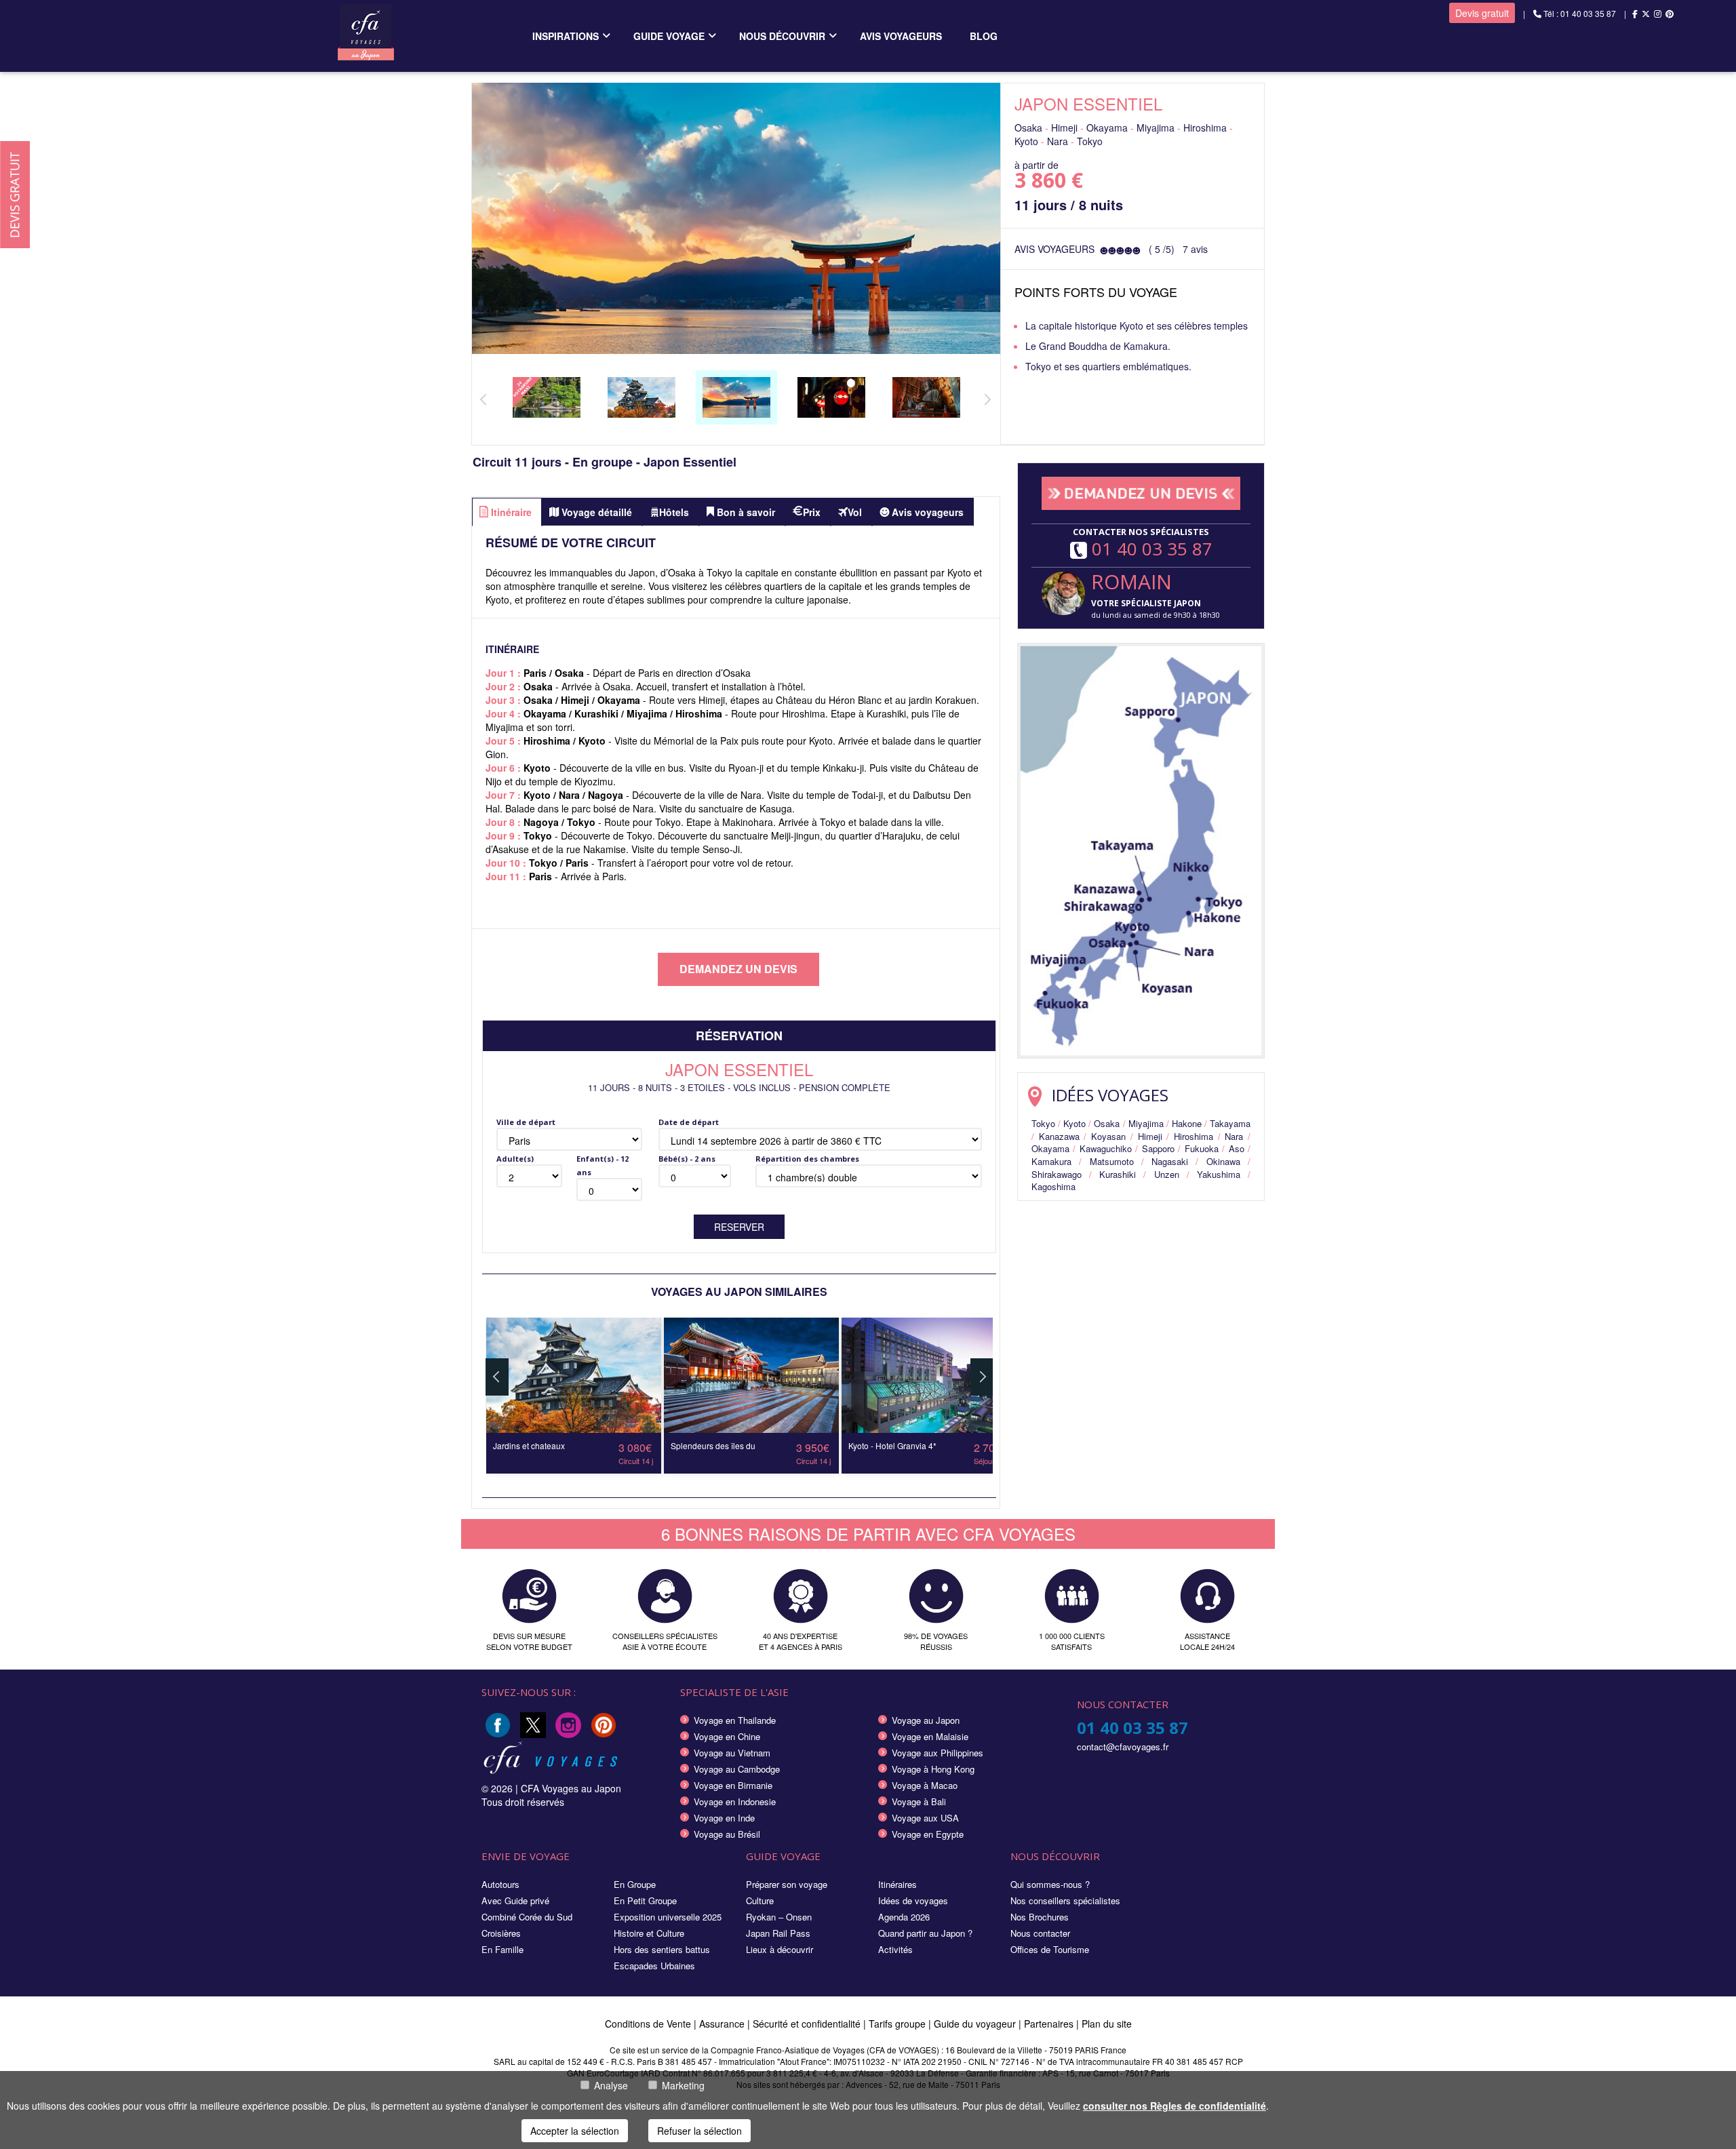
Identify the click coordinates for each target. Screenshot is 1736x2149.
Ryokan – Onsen (779, 1917)
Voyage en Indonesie (735, 1801)
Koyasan (1108, 1136)
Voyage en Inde (724, 1818)
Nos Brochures (1040, 1917)
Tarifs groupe (897, 2024)
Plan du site (1107, 2024)
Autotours (500, 1884)
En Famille (502, 1949)
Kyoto (1074, 1123)
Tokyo (1043, 1123)
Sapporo (1158, 1148)
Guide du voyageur (975, 2024)
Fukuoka (1202, 1148)
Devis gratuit (1482, 13)
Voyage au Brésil (727, 1834)
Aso (1237, 1148)
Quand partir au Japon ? (925, 1933)
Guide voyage (669, 36)
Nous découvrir (782, 36)
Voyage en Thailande (735, 1720)
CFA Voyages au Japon (571, 1788)
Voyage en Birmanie (733, 1785)
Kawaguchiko (1106, 1148)
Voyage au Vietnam (732, 1753)
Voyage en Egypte (928, 1834)
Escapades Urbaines (654, 1966)
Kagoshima (1053, 1186)
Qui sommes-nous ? (1050, 1884)
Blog (984, 36)
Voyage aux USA (925, 1818)
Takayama (1230, 1123)
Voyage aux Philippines (938, 1753)
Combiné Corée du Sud (527, 1917)
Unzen (1167, 1174)
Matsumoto (1112, 1161)
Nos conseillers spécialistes (1065, 1900)
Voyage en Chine (727, 1736)
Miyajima (1146, 1123)
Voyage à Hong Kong (933, 1769)
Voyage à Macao (925, 1785)
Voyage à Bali (919, 1801)
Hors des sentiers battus (662, 1949)
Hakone (1187, 1123)
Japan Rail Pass (778, 1933)
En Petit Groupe (645, 1900)
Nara (1234, 1136)
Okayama (1050, 1148)
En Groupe (635, 1884)
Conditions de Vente (648, 2024)
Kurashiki (1118, 1174)
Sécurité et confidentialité (807, 2024)
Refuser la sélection (699, 2131)
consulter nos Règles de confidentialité (1175, 2106)
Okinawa (1223, 1161)
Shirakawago (1057, 1174)
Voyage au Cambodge (737, 1769)
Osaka (1107, 1123)
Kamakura (1051, 1161)
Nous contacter (1040, 1933)
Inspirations (566, 36)
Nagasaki (1170, 1161)
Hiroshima (1193, 1136)
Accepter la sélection (575, 2131)
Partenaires (1050, 2024)
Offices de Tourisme (1050, 1949)
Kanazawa (1059, 1136)
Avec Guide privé (515, 1900)
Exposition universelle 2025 (668, 1917)
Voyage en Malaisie (930, 1736)
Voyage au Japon (926, 1720)
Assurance (723, 2024)
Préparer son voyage (787, 1884)
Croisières (501, 1933)
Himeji (1150, 1136)
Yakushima (1219, 1174)
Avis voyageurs (901, 36)
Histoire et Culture (649, 1933)
